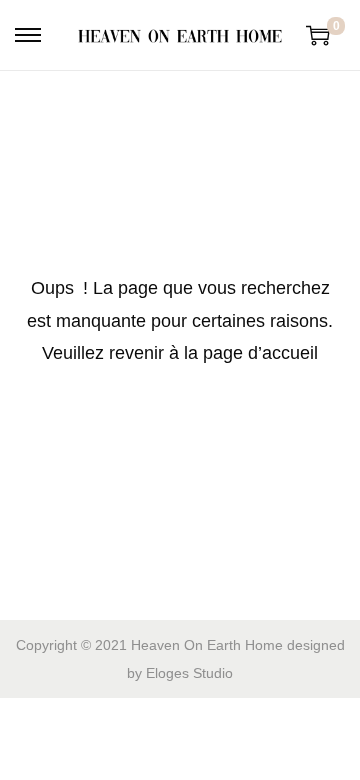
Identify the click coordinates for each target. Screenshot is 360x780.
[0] (318, 35)
